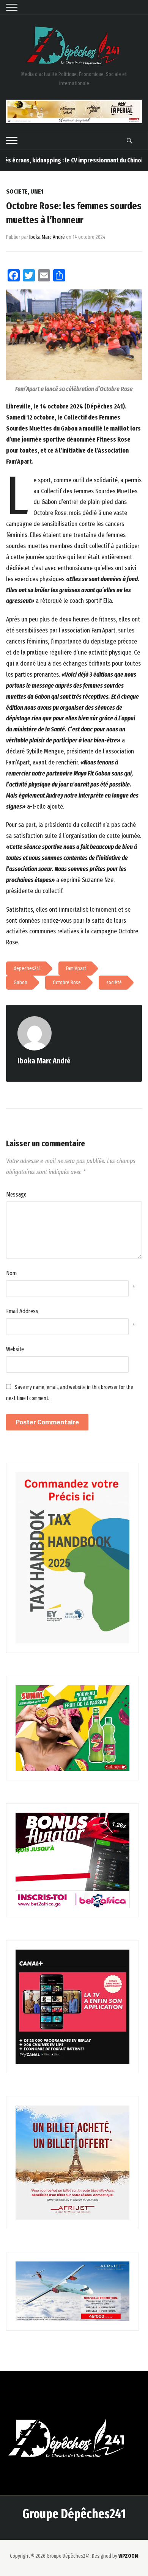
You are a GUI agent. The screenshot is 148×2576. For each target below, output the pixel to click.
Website (15, 1349)
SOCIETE (17, 191)
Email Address (22, 1311)
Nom (11, 1273)
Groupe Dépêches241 (74, 2514)
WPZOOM (128, 2556)
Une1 (37, 191)
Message (16, 1194)
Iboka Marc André (47, 237)
